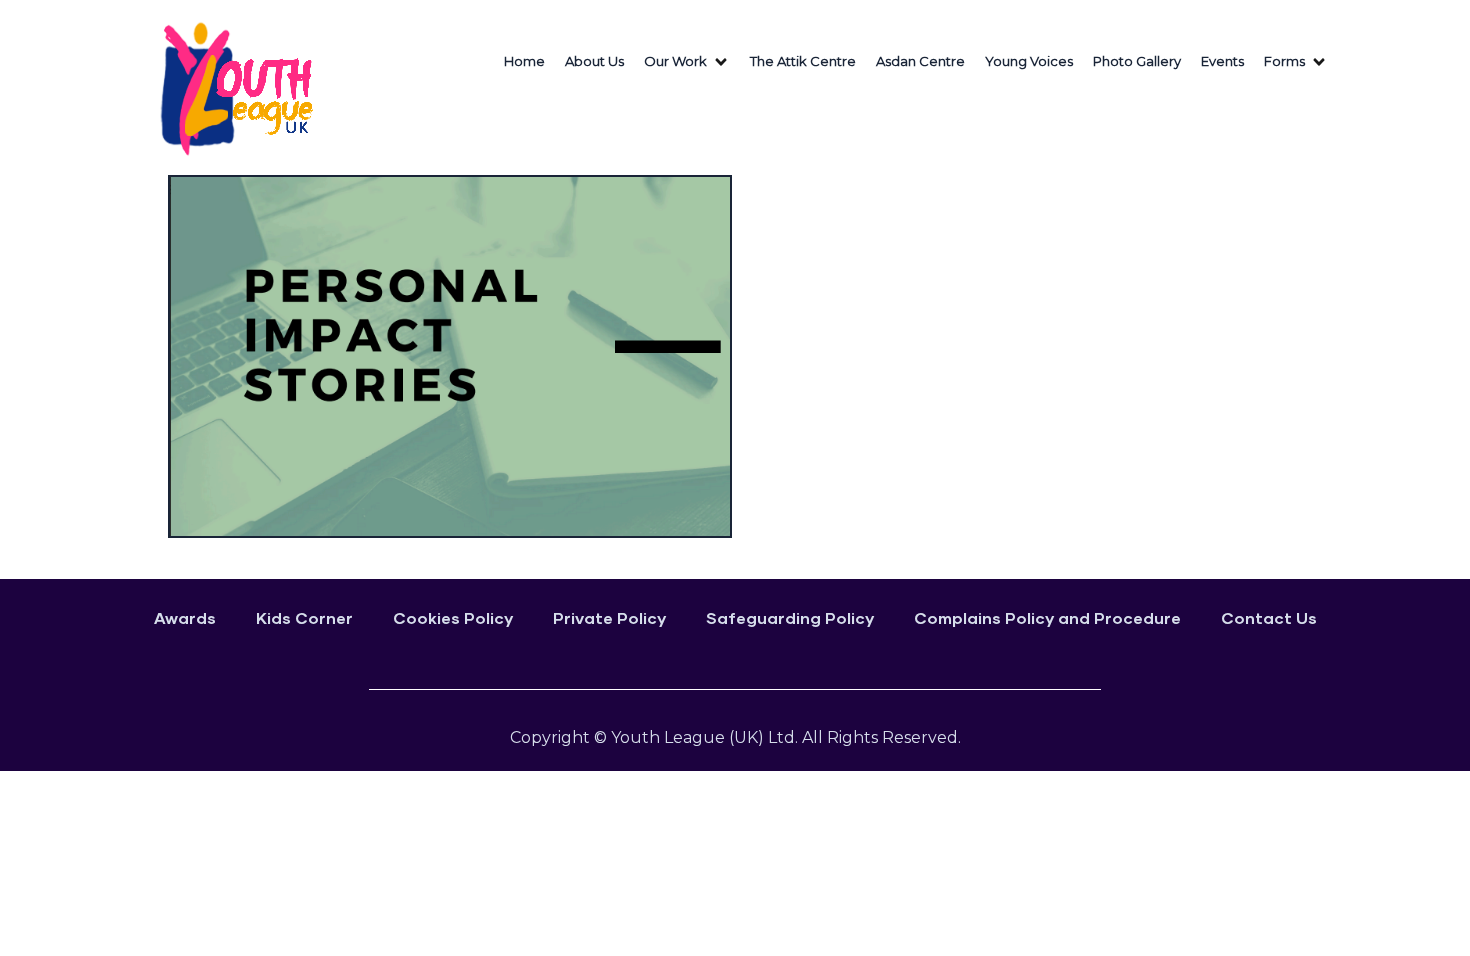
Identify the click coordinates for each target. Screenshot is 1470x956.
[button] (687, 62)
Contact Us (1269, 617)
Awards (185, 617)
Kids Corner (304, 617)
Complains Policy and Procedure (1047, 617)
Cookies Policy (453, 617)
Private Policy (609, 617)
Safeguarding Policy (790, 617)
